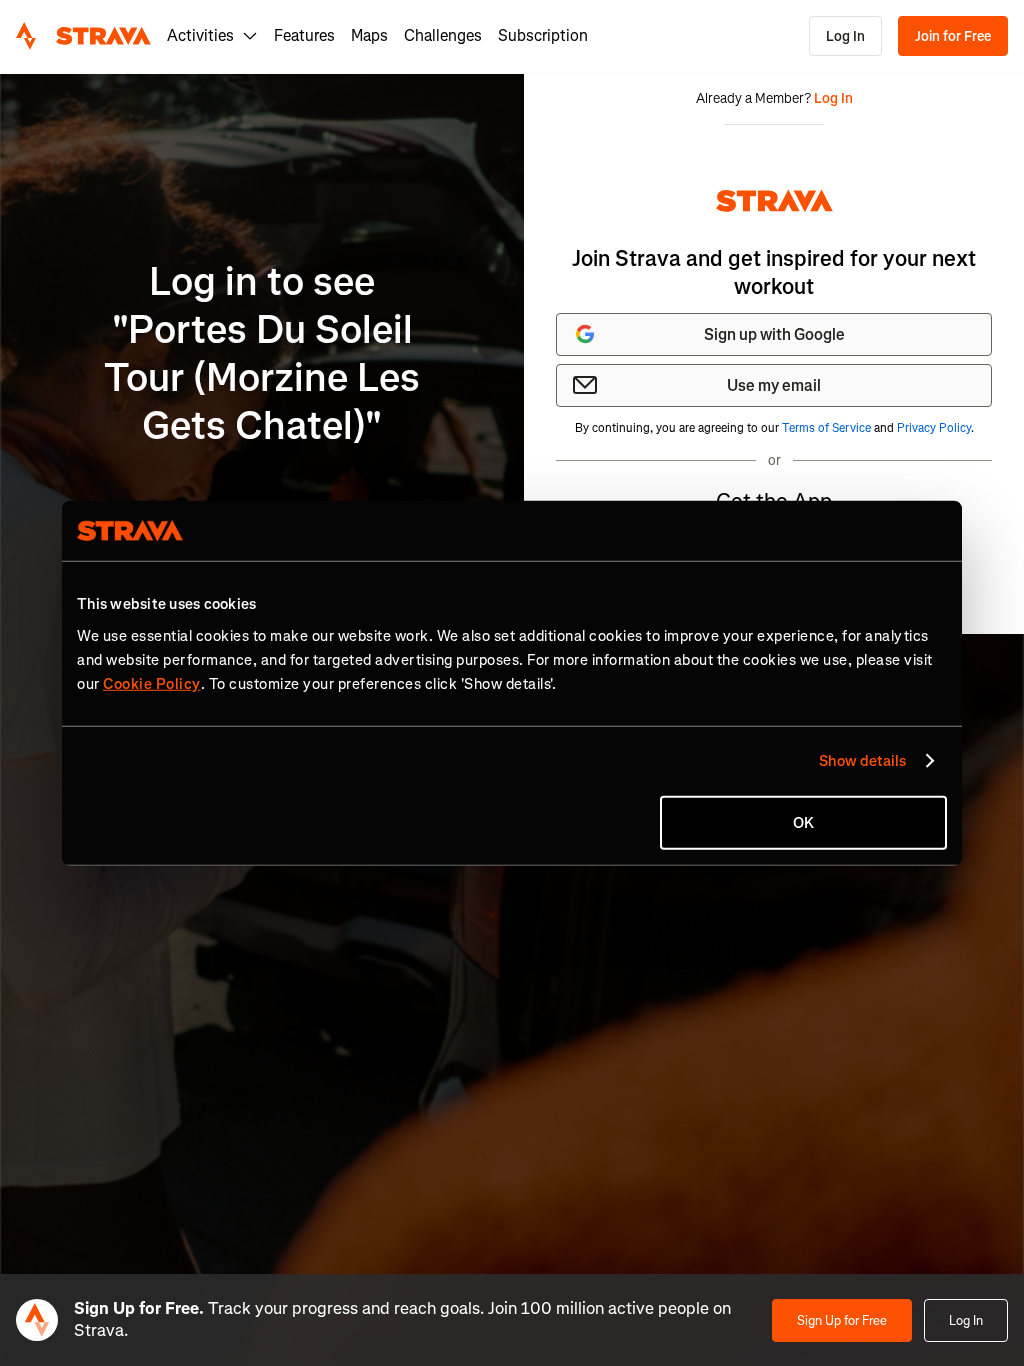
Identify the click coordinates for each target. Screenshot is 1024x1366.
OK (803, 822)
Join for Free (953, 36)
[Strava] (83, 36)
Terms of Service (826, 428)
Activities (200, 35)
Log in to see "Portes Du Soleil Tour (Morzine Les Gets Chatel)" (262, 353)
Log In (845, 36)
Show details (862, 761)
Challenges (443, 35)
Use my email (774, 385)
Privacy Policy (934, 428)
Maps (369, 35)
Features (304, 35)
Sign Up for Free (842, 1320)
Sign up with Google (774, 334)
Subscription (543, 35)
